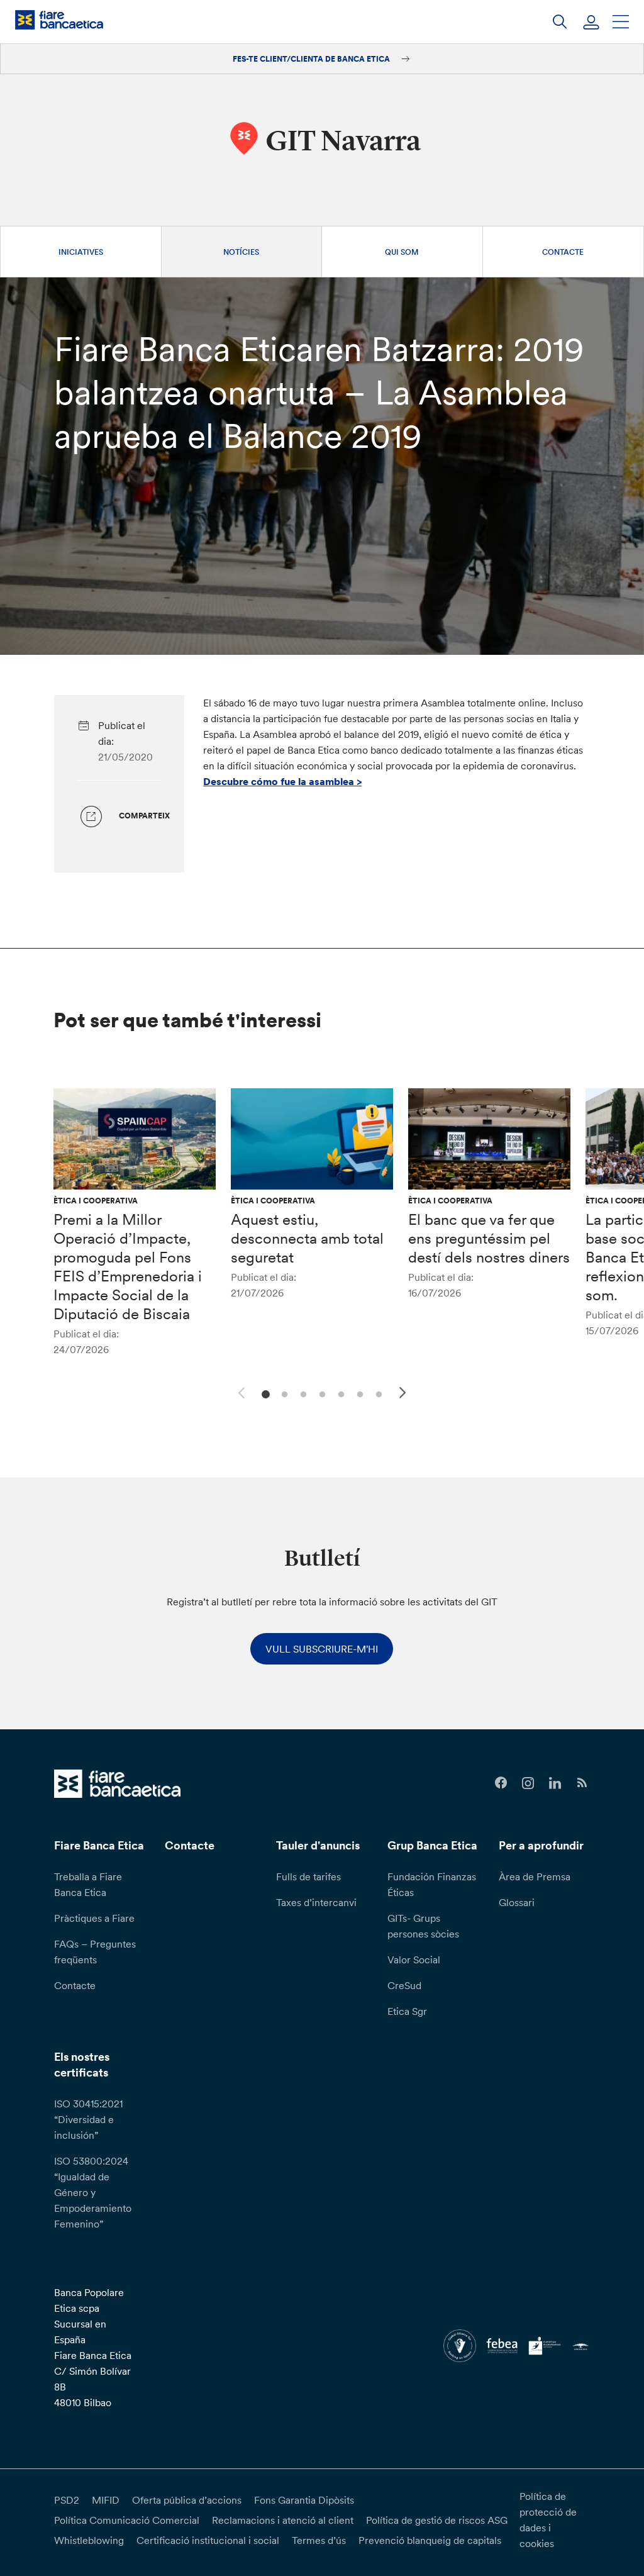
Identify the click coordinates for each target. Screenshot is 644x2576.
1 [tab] (264, 1393)
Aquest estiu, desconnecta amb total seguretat (307, 1238)
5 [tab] (339, 1393)
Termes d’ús (319, 2540)
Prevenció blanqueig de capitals (430, 2540)
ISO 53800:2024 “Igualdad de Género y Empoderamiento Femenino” (93, 2192)
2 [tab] (283, 1393)
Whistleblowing (89, 2540)
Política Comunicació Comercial (127, 2520)
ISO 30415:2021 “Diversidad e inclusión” (88, 2119)
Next (404, 1395)
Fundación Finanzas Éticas (432, 1884)
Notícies (241, 252)
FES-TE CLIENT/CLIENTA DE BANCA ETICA (312, 59)
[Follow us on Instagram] (528, 1783)
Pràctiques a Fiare (94, 1918)
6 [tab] (358, 1393)
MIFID (106, 2500)
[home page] (59, 20)
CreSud (404, 1985)
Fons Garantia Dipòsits (304, 2500)
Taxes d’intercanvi (316, 1902)
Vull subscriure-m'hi (322, 1649)
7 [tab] (377, 1393)
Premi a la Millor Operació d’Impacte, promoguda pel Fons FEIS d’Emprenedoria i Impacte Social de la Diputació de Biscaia (128, 1267)
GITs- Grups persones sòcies (423, 1926)
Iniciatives (81, 252)
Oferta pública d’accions (187, 2500)
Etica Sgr (407, 2011)
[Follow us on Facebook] (501, 1783)
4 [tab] (320, 1393)
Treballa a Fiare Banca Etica (88, 1884)
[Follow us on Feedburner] (582, 1783)
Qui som (402, 252)
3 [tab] (302, 1393)
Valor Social (414, 1960)
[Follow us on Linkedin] (555, 1783)
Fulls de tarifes (308, 1876)
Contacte (563, 252)
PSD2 (67, 2500)
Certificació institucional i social (208, 2540)
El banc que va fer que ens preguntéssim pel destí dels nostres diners (489, 1238)
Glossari (517, 1902)
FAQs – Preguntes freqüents (95, 1952)
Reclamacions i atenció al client (283, 2520)
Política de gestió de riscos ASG (437, 2520)
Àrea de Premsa (535, 1876)
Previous (240, 1391)
